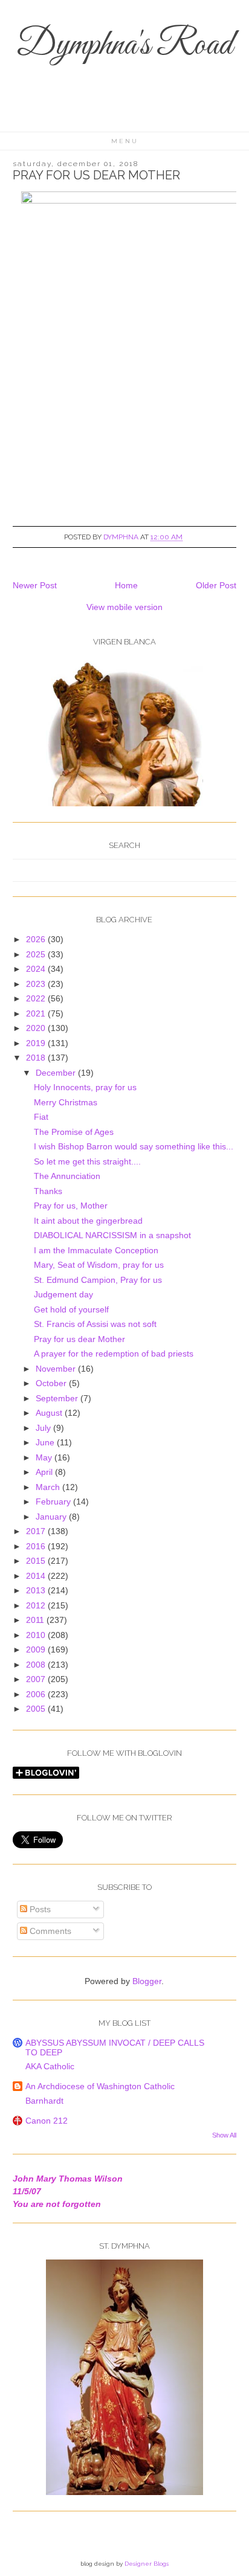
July (44, 1428)
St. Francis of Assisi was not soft (95, 1324)
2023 (37, 984)
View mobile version (124, 607)
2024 (37, 969)
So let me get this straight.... (87, 1161)
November (57, 1369)
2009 (37, 1649)
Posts (39, 1909)
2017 (37, 1531)
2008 (37, 1665)
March (49, 1487)
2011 (36, 1620)
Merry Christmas (66, 1102)
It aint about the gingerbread (88, 1221)
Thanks (48, 1191)
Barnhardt (44, 2101)
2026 (37, 939)
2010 (37, 1635)
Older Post (216, 585)
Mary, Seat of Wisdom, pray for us (99, 1265)
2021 (37, 1013)
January (52, 1517)
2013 (37, 1590)
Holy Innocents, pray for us (85, 1087)
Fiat (41, 1117)
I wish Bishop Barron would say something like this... (134, 1146)
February (54, 1502)
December (57, 1073)
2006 (37, 1694)
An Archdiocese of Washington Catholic (100, 2086)
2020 (37, 1028)
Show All (224, 2135)
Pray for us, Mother (71, 1206)
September (58, 1398)
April (45, 1472)
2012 (37, 1605)
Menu (125, 141)
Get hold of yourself (71, 1309)
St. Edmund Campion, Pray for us (98, 1280)
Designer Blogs (147, 2564)
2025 (37, 954)
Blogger (147, 1981)
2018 (37, 1058)
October (52, 1383)
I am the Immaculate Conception (96, 1250)
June (46, 1442)
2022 (37, 998)
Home (126, 585)
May (45, 1457)
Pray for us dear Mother (79, 1339)
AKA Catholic (50, 2066)
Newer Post (35, 585)
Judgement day (63, 1294)
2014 (37, 1576)
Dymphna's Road (124, 46)
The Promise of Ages (74, 1132)
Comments (49, 1931)
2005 (37, 1709)
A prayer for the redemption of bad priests (114, 1354)
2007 (37, 1679)
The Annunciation (67, 1176)
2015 (37, 1561)
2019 (37, 1043)
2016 (37, 1546)
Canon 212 (47, 2121)
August (50, 1413)
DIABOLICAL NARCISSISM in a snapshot (112, 1235)
